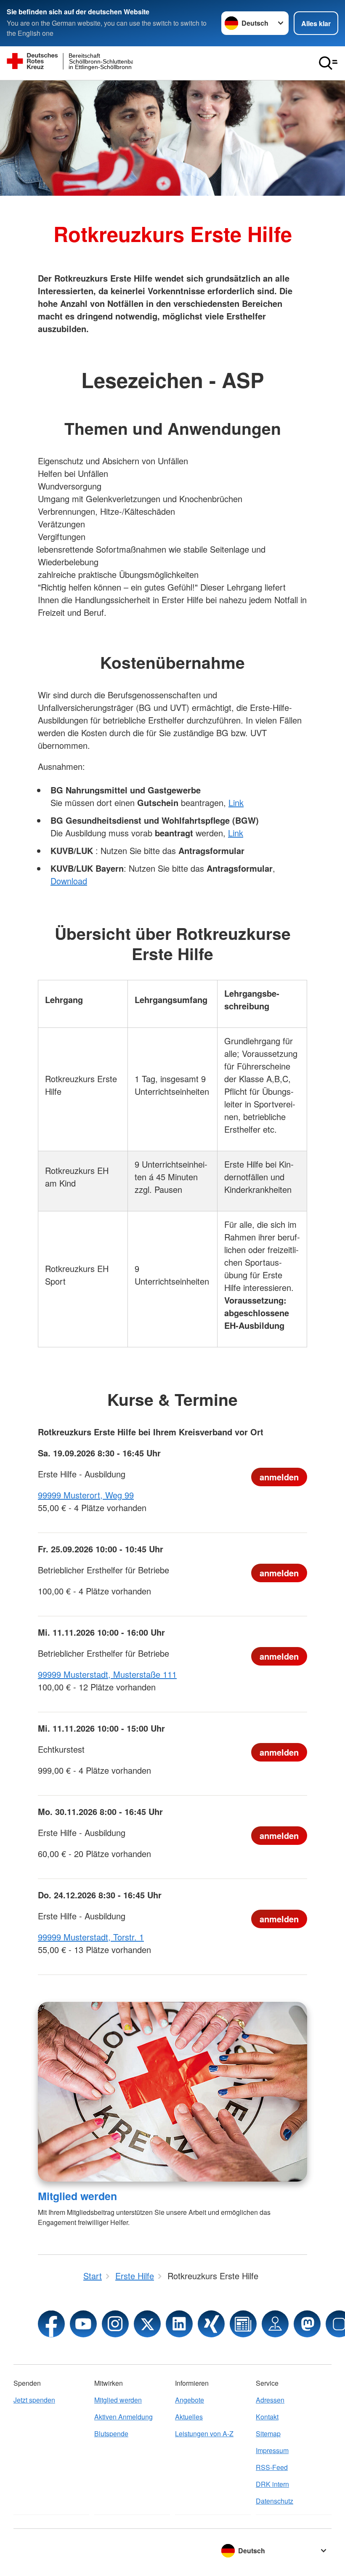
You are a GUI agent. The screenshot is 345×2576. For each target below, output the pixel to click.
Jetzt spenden (34, 2400)
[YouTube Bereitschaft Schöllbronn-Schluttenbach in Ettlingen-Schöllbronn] (83, 2324)
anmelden (279, 1477)
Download (69, 881)
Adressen (270, 2400)
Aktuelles (189, 2417)
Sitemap (268, 2434)
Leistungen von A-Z (204, 2434)
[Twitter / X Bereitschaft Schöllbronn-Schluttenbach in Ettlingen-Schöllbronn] (147, 2324)
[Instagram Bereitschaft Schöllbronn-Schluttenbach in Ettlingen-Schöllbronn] (115, 2324)
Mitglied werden (77, 2196)
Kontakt (267, 2417)
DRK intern (272, 2484)
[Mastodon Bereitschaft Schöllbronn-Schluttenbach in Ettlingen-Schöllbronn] (307, 2324)
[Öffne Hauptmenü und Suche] (328, 63)
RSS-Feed (272, 2467)
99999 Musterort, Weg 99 (86, 1495)
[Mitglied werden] (172, 2092)
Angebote (190, 2400)
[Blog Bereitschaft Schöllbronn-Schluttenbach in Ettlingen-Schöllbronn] (243, 2324)
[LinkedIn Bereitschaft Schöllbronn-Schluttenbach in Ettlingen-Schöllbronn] (179, 2324)
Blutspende (111, 2434)
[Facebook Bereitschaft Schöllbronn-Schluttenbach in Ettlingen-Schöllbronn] (51, 2324)
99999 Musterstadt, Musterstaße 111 (107, 1674)
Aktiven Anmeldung (123, 2417)
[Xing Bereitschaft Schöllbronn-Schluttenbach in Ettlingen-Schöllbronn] (211, 2324)
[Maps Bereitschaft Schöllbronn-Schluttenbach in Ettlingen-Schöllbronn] (275, 2324)
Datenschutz (275, 2501)
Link (236, 802)
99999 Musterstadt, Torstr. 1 (91, 1937)
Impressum (272, 2450)
